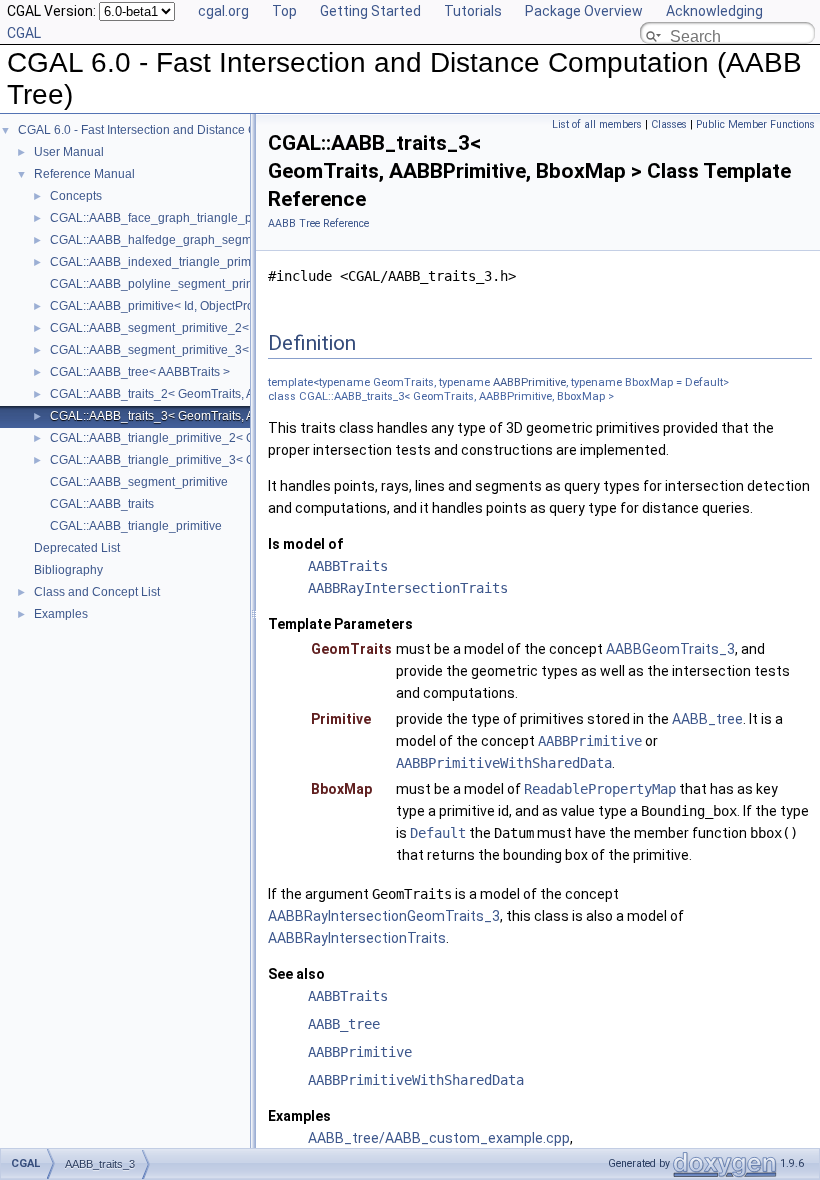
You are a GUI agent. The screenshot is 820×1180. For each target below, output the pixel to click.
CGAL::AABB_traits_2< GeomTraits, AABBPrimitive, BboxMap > (221, 394)
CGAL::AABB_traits (102, 504)
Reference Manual (84, 174)
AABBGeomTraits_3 (670, 649)
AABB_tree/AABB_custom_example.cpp (439, 1138)
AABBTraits (348, 566)
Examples (61, 614)
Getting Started (370, 11)
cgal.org (223, 11)
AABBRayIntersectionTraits (408, 588)
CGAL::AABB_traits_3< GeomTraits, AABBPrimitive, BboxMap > (221, 416)
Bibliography (68, 570)
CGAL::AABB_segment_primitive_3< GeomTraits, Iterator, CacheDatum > (248, 350)
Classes (669, 124)
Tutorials (473, 11)
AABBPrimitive (529, 382)
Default (438, 833)
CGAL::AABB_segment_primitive (139, 482)
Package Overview (584, 11)
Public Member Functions (755, 124)
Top (284, 11)
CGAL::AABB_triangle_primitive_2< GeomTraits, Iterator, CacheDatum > (245, 438)
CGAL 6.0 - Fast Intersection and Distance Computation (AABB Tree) (203, 130)
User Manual (69, 152)
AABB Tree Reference (318, 223)
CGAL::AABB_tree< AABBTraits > (140, 372)
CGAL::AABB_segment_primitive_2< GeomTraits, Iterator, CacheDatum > (248, 328)
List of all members (597, 124)
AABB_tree (707, 719)
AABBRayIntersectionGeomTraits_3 (384, 916)
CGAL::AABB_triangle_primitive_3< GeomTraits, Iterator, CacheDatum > (245, 460)
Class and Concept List (97, 592)
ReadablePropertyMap (600, 789)
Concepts (76, 196)
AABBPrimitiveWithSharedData (504, 763)
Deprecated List (77, 548)
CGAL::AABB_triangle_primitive (136, 526)
